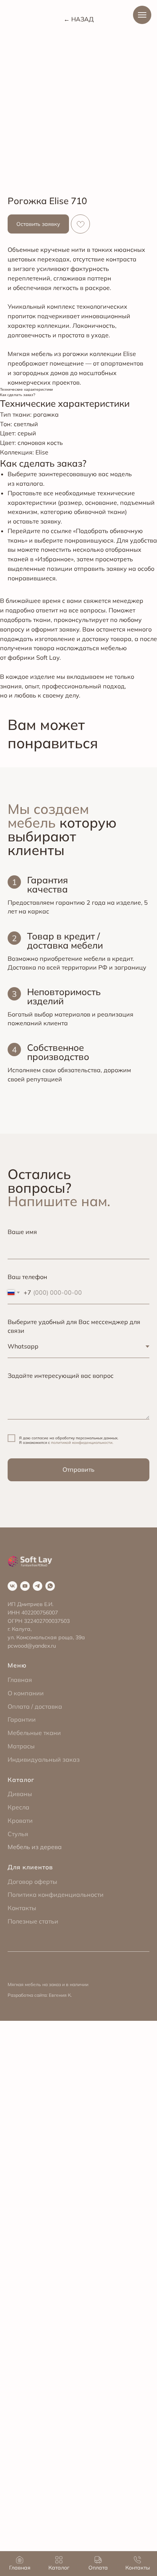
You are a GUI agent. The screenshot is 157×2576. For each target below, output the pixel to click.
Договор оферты (32, 1882)
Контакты (22, 1908)
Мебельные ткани (34, 1733)
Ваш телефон (27, 1277)
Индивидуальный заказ (44, 1759)
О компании (26, 1693)
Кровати (20, 1820)
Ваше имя (22, 1232)
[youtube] (25, 1586)
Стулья (18, 1834)
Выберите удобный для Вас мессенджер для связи (74, 1326)
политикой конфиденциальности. (82, 1443)
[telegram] (38, 1586)
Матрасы (21, 1746)
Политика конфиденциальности (56, 1895)
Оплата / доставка (35, 1706)
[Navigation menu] (142, 15)
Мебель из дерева (35, 1847)
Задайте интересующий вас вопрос (61, 1376)
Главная (20, 1680)
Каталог (21, 1780)
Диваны (20, 1794)
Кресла (18, 1807)
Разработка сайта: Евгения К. (40, 1995)
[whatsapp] (50, 1586)
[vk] (12, 1586)
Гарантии (22, 1719)
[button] (38, 224)
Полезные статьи (33, 1921)
